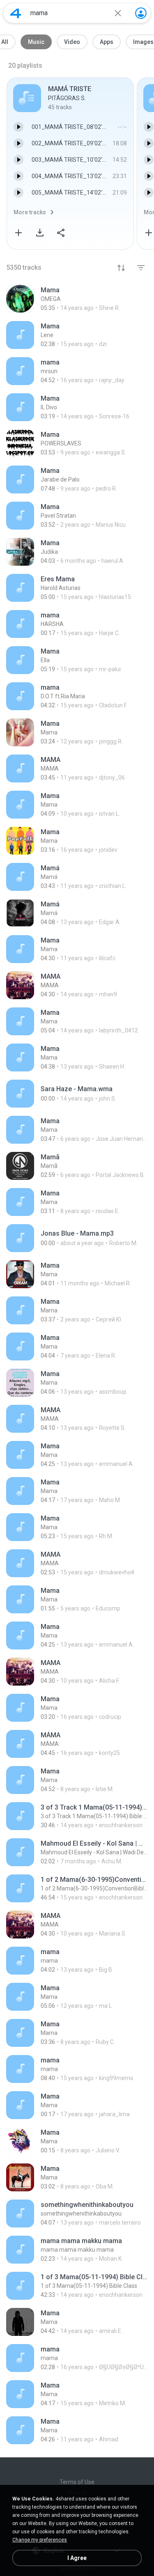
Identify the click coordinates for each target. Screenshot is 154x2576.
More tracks (30, 212)
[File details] (77, 299)
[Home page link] (16, 13)
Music (36, 42)
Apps (107, 42)
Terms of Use (77, 2482)
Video (72, 42)
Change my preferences (40, 2540)
